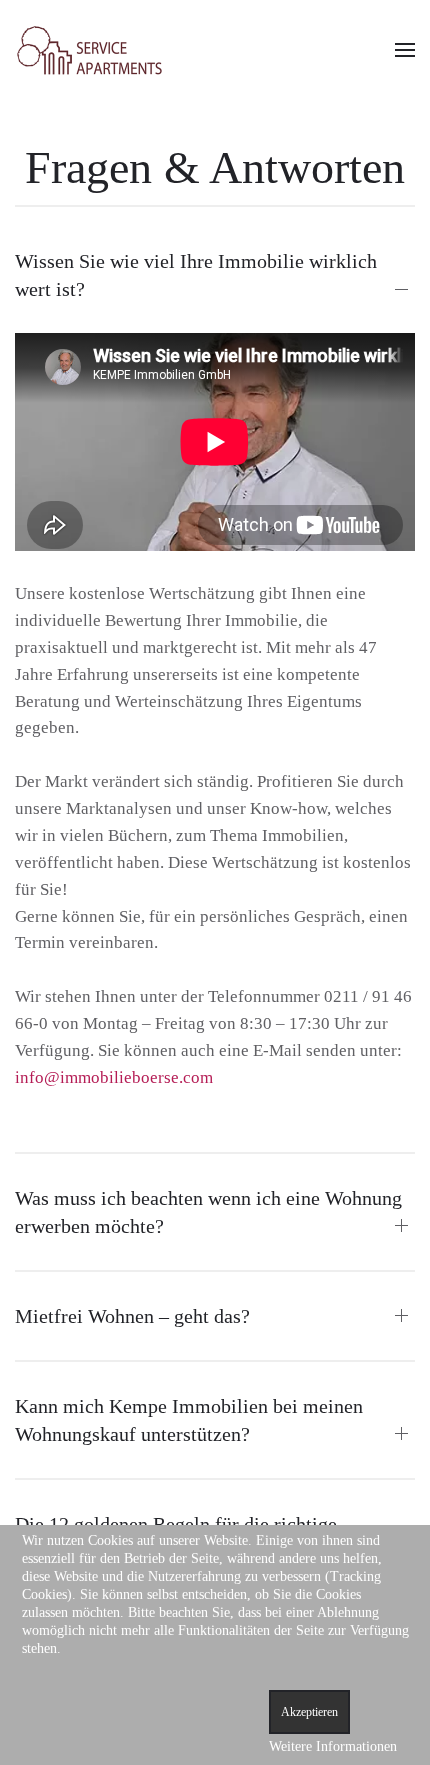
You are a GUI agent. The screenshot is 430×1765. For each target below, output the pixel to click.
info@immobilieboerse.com (114, 1077)
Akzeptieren (309, 1712)
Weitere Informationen (333, 1746)
